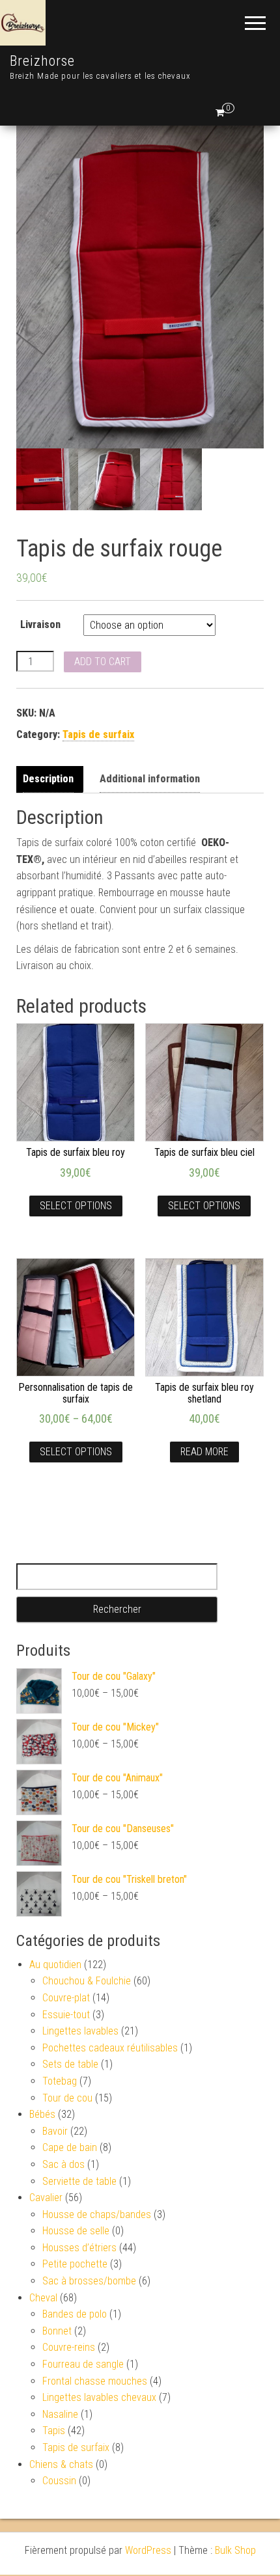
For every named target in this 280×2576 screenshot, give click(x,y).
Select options (76, 1206)
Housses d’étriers (79, 2248)
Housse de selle (76, 2231)
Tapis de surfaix (98, 734)
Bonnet (57, 2331)
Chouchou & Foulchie (87, 1981)
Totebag (60, 2081)
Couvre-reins (69, 2347)
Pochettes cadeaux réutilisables (110, 2048)
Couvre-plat (66, 1998)
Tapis (54, 2431)
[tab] (51, 779)
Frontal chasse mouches (95, 2381)
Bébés (42, 2114)
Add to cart (103, 662)
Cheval (43, 2298)
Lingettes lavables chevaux (99, 2397)
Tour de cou (67, 2098)
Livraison (40, 624)
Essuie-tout (66, 2015)
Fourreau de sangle (83, 2364)
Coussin (59, 2481)
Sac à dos (63, 2164)
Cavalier (46, 2198)
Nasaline (60, 2414)
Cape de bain (70, 2147)
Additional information (150, 779)
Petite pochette (75, 2264)
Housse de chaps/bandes (97, 2214)
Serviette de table (79, 2181)
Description (48, 779)
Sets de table (70, 2064)
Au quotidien (55, 1965)
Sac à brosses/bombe (89, 2281)
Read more (204, 1452)
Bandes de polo (75, 2314)
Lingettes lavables (80, 2031)
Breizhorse (42, 61)
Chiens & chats (61, 2464)
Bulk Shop (235, 2550)
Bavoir (55, 2131)
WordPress (148, 2550)
